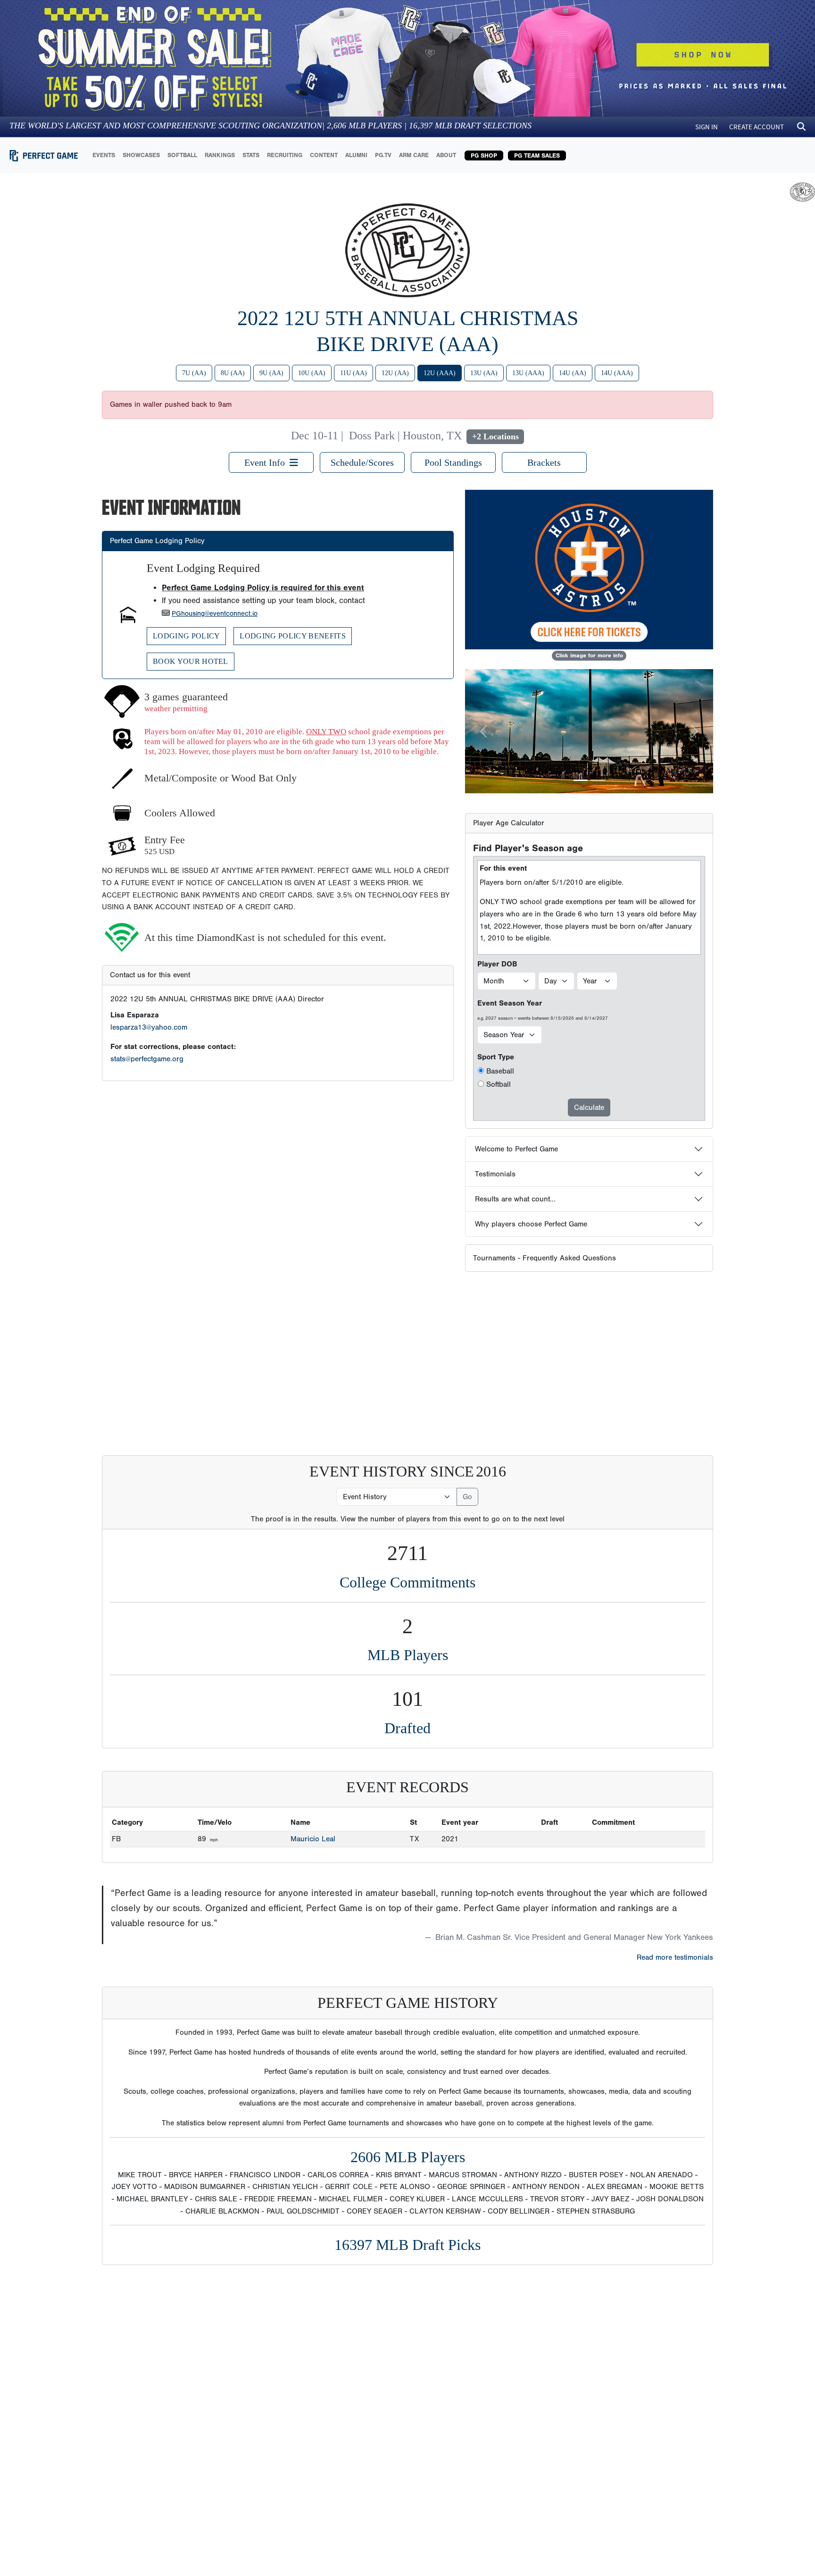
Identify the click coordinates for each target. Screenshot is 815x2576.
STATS (251, 155)
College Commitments (407, 1582)
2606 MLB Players (408, 2157)
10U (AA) (312, 373)
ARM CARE (414, 155)
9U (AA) (271, 373)
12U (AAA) (440, 373)
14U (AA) (573, 373)
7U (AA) (194, 373)
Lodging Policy (186, 636)
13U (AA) (484, 373)
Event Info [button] (267, 462)
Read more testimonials (675, 1957)
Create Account (757, 127)
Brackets (544, 462)
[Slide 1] (581, 780)
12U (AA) (395, 373)
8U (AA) (233, 373)
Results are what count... (515, 1199)
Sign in (707, 127)
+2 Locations (495, 436)
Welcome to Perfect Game (516, 1149)
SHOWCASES (141, 155)
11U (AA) (353, 373)
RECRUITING (285, 155)
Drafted (407, 1728)
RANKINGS (220, 155)
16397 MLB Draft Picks (407, 2245)
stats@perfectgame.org (147, 1059)
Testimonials (495, 1174)
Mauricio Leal (313, 1839)
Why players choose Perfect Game (531, 1224)
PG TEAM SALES (537, 155)
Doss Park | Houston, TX (405, 436)
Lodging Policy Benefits (292, 636)
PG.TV (383, 155)
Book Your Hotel (191, 661)
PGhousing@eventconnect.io (215, 614)
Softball (499, 1084)
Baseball (500, 1071)
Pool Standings (453, 462)
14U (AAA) (617, 373)
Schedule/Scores (362, 462)
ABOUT (446, 155)
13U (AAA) (528, 373)
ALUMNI (356, 155)
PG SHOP (484, 155)
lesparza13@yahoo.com (149, 1027)
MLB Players (408, 1655)
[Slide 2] (598, 780)
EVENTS (104, 155)
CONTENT (324, 155)
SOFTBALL (182, 155)
